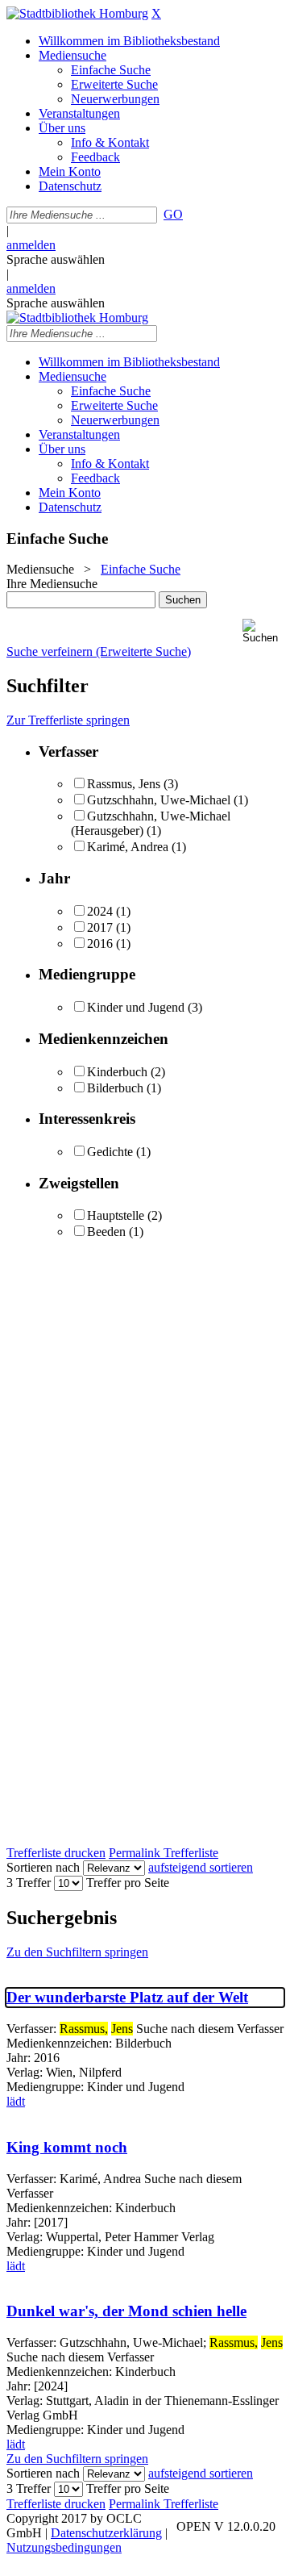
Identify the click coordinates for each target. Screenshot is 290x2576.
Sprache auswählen (56, 259)
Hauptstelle (116, 1215)
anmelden (31, 245)
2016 (100, 944)
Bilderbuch (115, 1088)
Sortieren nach (43, 1867)
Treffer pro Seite (128, 1883)
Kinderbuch (117, 1072)
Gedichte (110, 1152)
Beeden (106, 1232)
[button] (263, 631)
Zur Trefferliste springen (68, 720)
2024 (100, 911)
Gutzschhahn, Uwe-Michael (159, 800)
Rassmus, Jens (124, 784)
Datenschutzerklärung (106, 2533)
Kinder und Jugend (136, 1007)
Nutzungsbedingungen (64, 2547)
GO (173, 214)
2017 (100, 927)
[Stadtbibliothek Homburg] (77, 13)
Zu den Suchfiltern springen (77, 1952)
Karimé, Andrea (128, 847)
